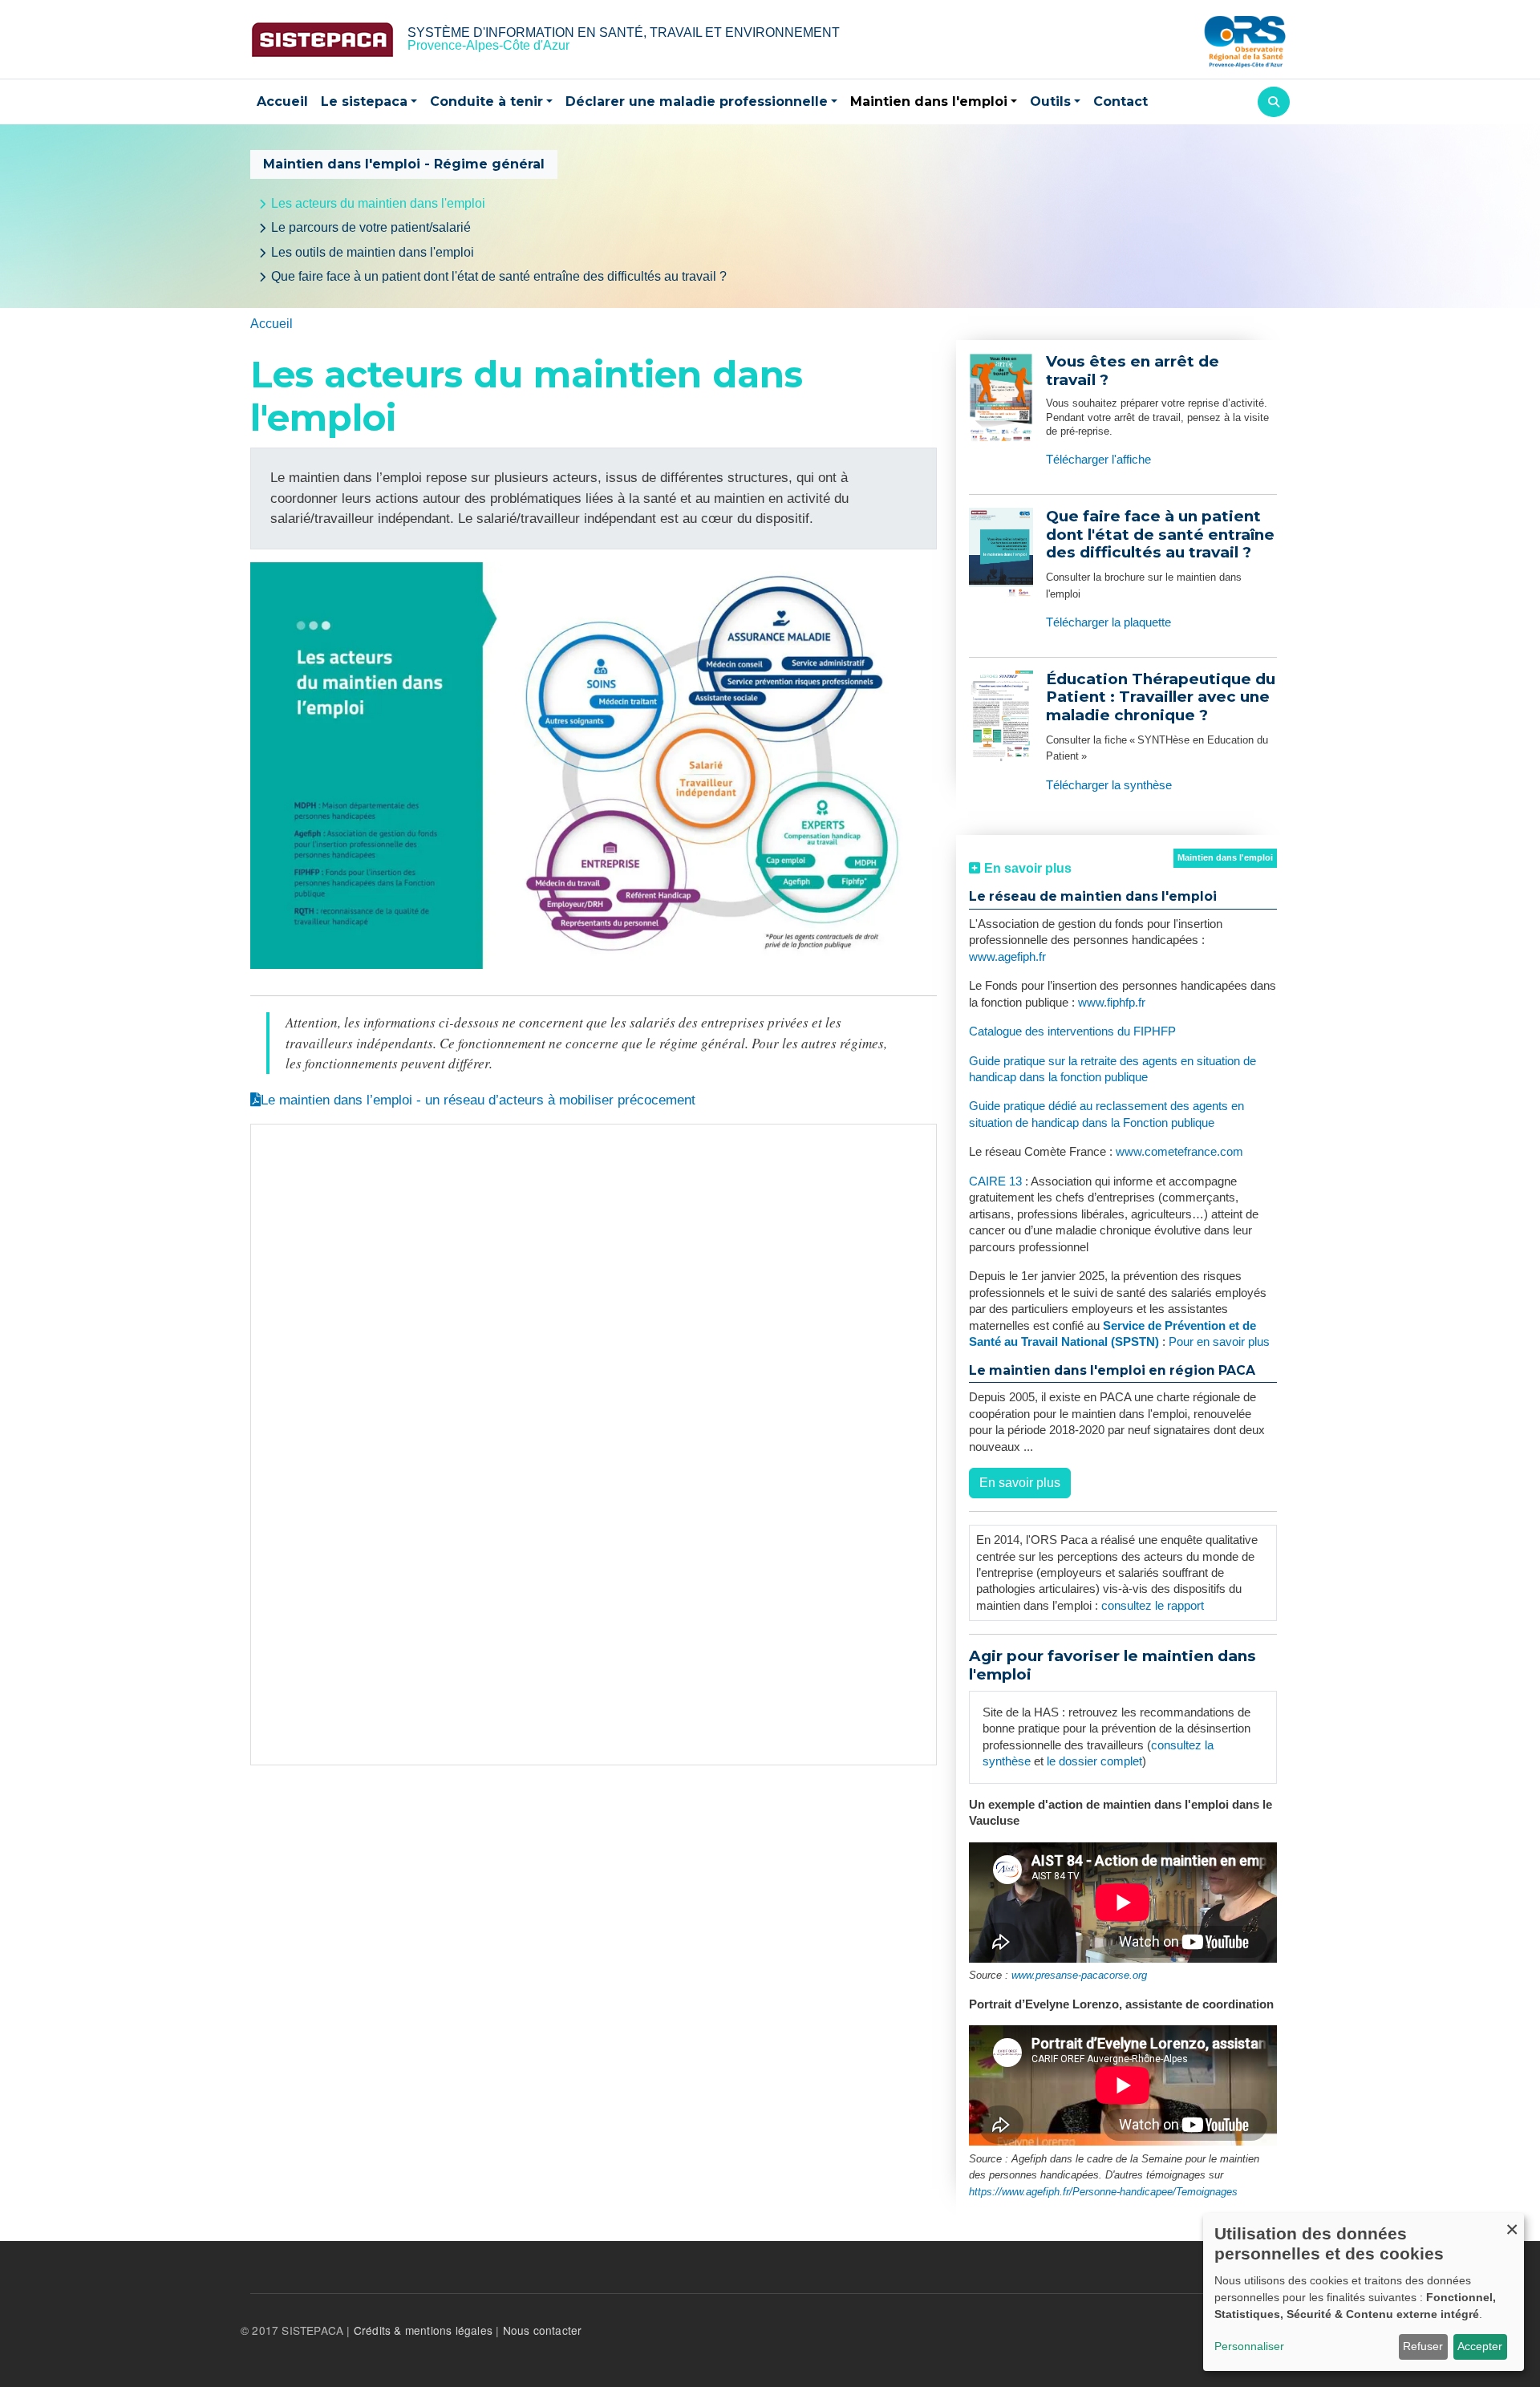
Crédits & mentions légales (423, 2330)
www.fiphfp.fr (1112, 1003)
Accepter (1480, 2346)
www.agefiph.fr (1007, 957)
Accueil (282, 101)
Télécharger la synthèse (1109, 785)
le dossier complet (1094, 1761)
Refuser (1423, 2346)
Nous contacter (543, 2330)
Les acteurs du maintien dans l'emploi (378, 203)
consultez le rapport (1153, 1606)
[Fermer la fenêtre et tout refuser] (1512, 2223)
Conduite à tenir (486, 101)
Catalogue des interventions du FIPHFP (1072, 1031)
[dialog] (1364, 2292)
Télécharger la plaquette (1108, 622)
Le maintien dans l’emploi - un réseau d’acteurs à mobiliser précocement (478, 1100)
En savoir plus (1020, 1483)
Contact (1121, 101)
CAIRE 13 (997, 1181)
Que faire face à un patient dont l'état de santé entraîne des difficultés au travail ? (499, 276)
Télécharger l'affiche (1098, 460)
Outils (1050, 101)
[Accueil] (322, 40)
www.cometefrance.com (1179, 1152)
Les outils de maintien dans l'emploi (373, 252)
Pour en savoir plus (1219, 1342)
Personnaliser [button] (1249, 2346)
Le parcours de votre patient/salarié (371, 227)
